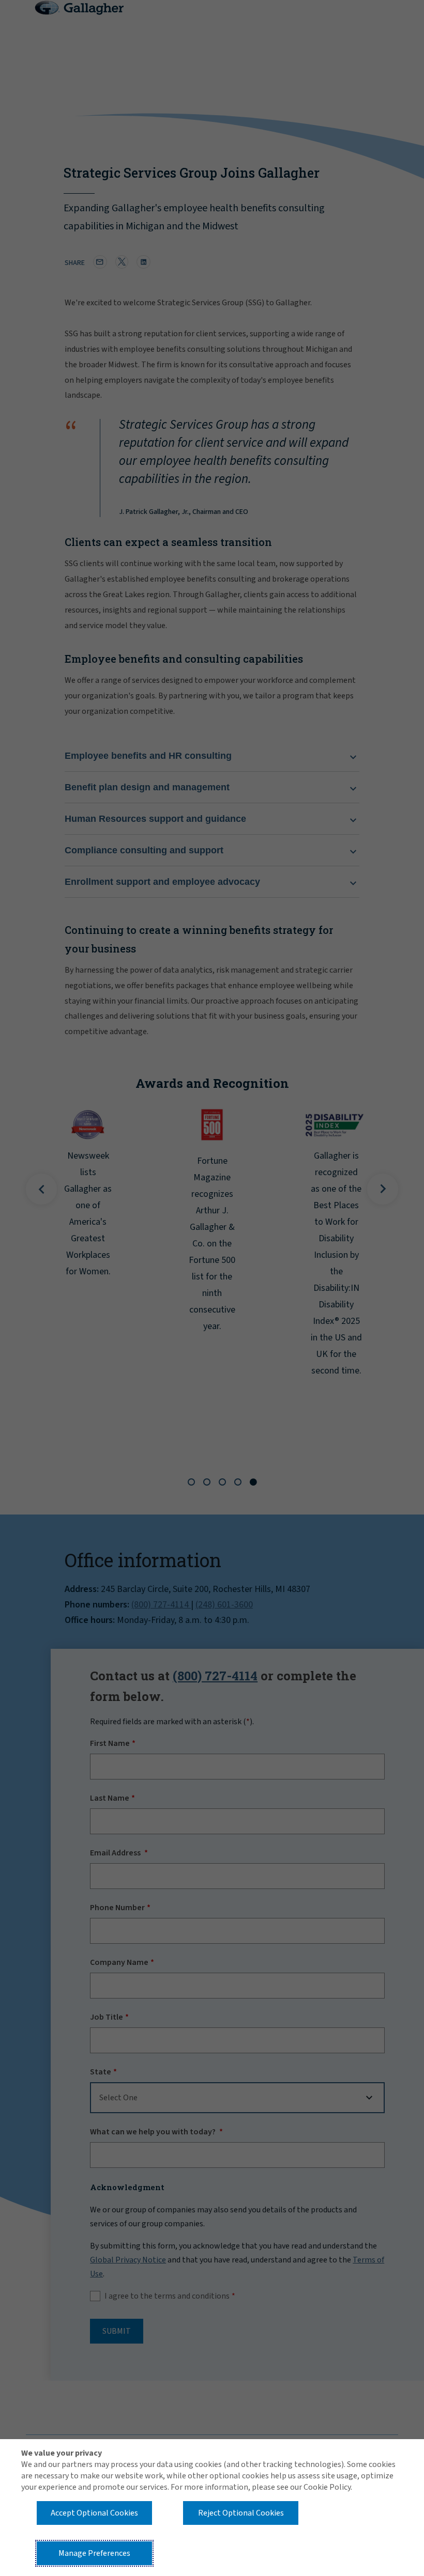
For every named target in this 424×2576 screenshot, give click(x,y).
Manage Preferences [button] (94, 2553)
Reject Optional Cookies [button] (241, 2513)
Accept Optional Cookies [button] (94, 2513)
